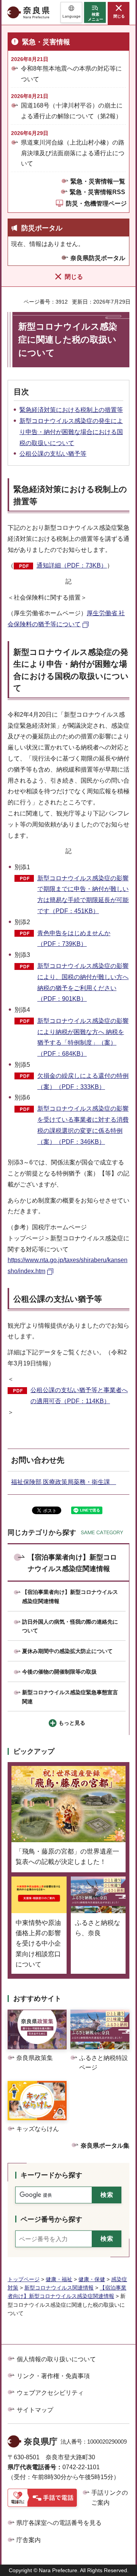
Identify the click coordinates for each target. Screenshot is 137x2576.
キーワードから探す (51, 2175)
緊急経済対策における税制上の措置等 (71, 410)
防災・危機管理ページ (96, 203)
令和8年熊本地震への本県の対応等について (71, 74)
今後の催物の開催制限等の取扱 (59, 1672)
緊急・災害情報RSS (97, 192)
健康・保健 (92, 2279)
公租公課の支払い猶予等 (53, 454)
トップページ (24, 2279)
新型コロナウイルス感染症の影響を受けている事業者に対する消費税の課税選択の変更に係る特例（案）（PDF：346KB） (83, 1125)
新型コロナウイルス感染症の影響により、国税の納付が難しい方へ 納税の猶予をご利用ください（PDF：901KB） (83, 982)
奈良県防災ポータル (98, 258)
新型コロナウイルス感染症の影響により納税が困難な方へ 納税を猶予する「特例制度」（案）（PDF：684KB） (83, 1037)
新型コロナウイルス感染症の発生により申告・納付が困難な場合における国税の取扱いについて (71, 432)
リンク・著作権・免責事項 (53, 2376)
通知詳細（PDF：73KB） (72, 565)
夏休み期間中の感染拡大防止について (67, 1651)
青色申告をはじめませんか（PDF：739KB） (74, 939)
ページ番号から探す (51, 2219)
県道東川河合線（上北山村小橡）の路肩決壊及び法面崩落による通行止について (73, 153)
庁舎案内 (29, 2540)
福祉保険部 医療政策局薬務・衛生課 (64, 1482)
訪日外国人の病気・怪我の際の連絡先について (70, 1626)
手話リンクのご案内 (110, 2498)
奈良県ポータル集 (105, 2146)
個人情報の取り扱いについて (56, 2359)
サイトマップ (35, 2410)
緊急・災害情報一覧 (98, 181)
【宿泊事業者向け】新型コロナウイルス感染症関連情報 (72, 1563)
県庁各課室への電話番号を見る (59, 2523)
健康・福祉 (59, 2279)
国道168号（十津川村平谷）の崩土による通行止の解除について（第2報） (72, 111)
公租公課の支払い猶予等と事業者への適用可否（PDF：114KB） (79, 1396)
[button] (71, 12)
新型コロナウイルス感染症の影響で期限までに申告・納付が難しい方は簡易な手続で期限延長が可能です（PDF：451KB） (83, 895)
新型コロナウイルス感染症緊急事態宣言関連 (70, 1697)
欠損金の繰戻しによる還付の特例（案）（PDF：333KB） (83, 1081)
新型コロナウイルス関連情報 (59, 2288)
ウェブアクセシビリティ (50, 2393)
